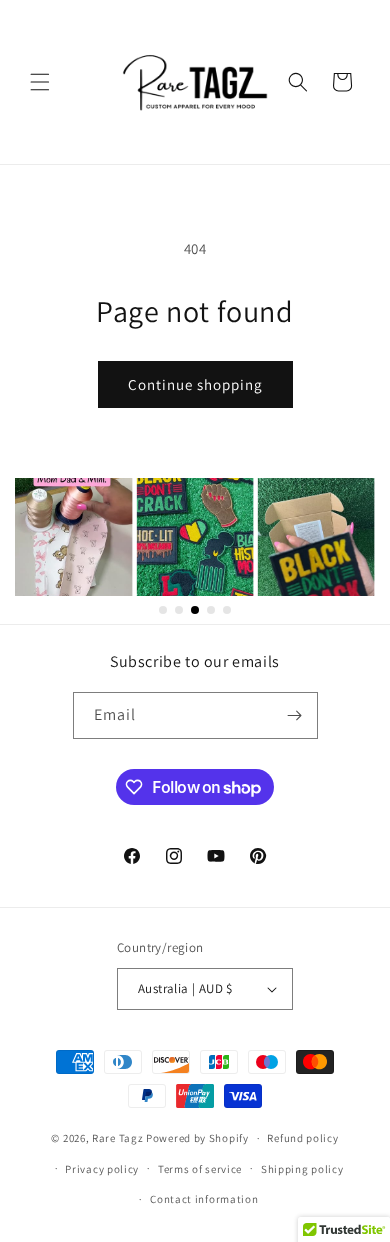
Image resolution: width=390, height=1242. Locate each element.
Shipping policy (302, 1169)
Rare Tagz (117, 1138)
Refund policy (302, 1138)
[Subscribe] (295, 715)
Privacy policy (102, 1169)
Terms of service (200, 1169)
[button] (40, 82)
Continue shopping (195, 384)
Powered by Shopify (197, 1138)
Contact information (204, 1199)
